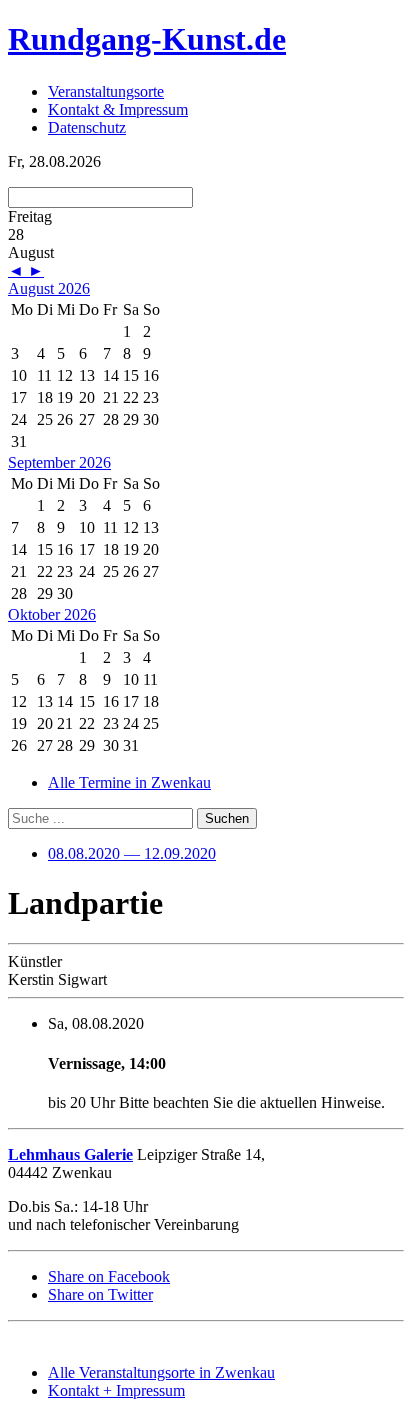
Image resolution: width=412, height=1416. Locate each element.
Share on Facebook (109, 1276)
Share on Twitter (100, 1294)
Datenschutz (87, 127)
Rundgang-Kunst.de (147, 39)
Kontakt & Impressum (118, 109)
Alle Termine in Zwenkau (129, 782)
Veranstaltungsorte (106, 91)
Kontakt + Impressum (116, 1390)
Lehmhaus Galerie (70, 1154)
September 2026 (59, 462)
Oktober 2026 (52, 614)
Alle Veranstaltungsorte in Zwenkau (161, 1372)
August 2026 (49, 288)
